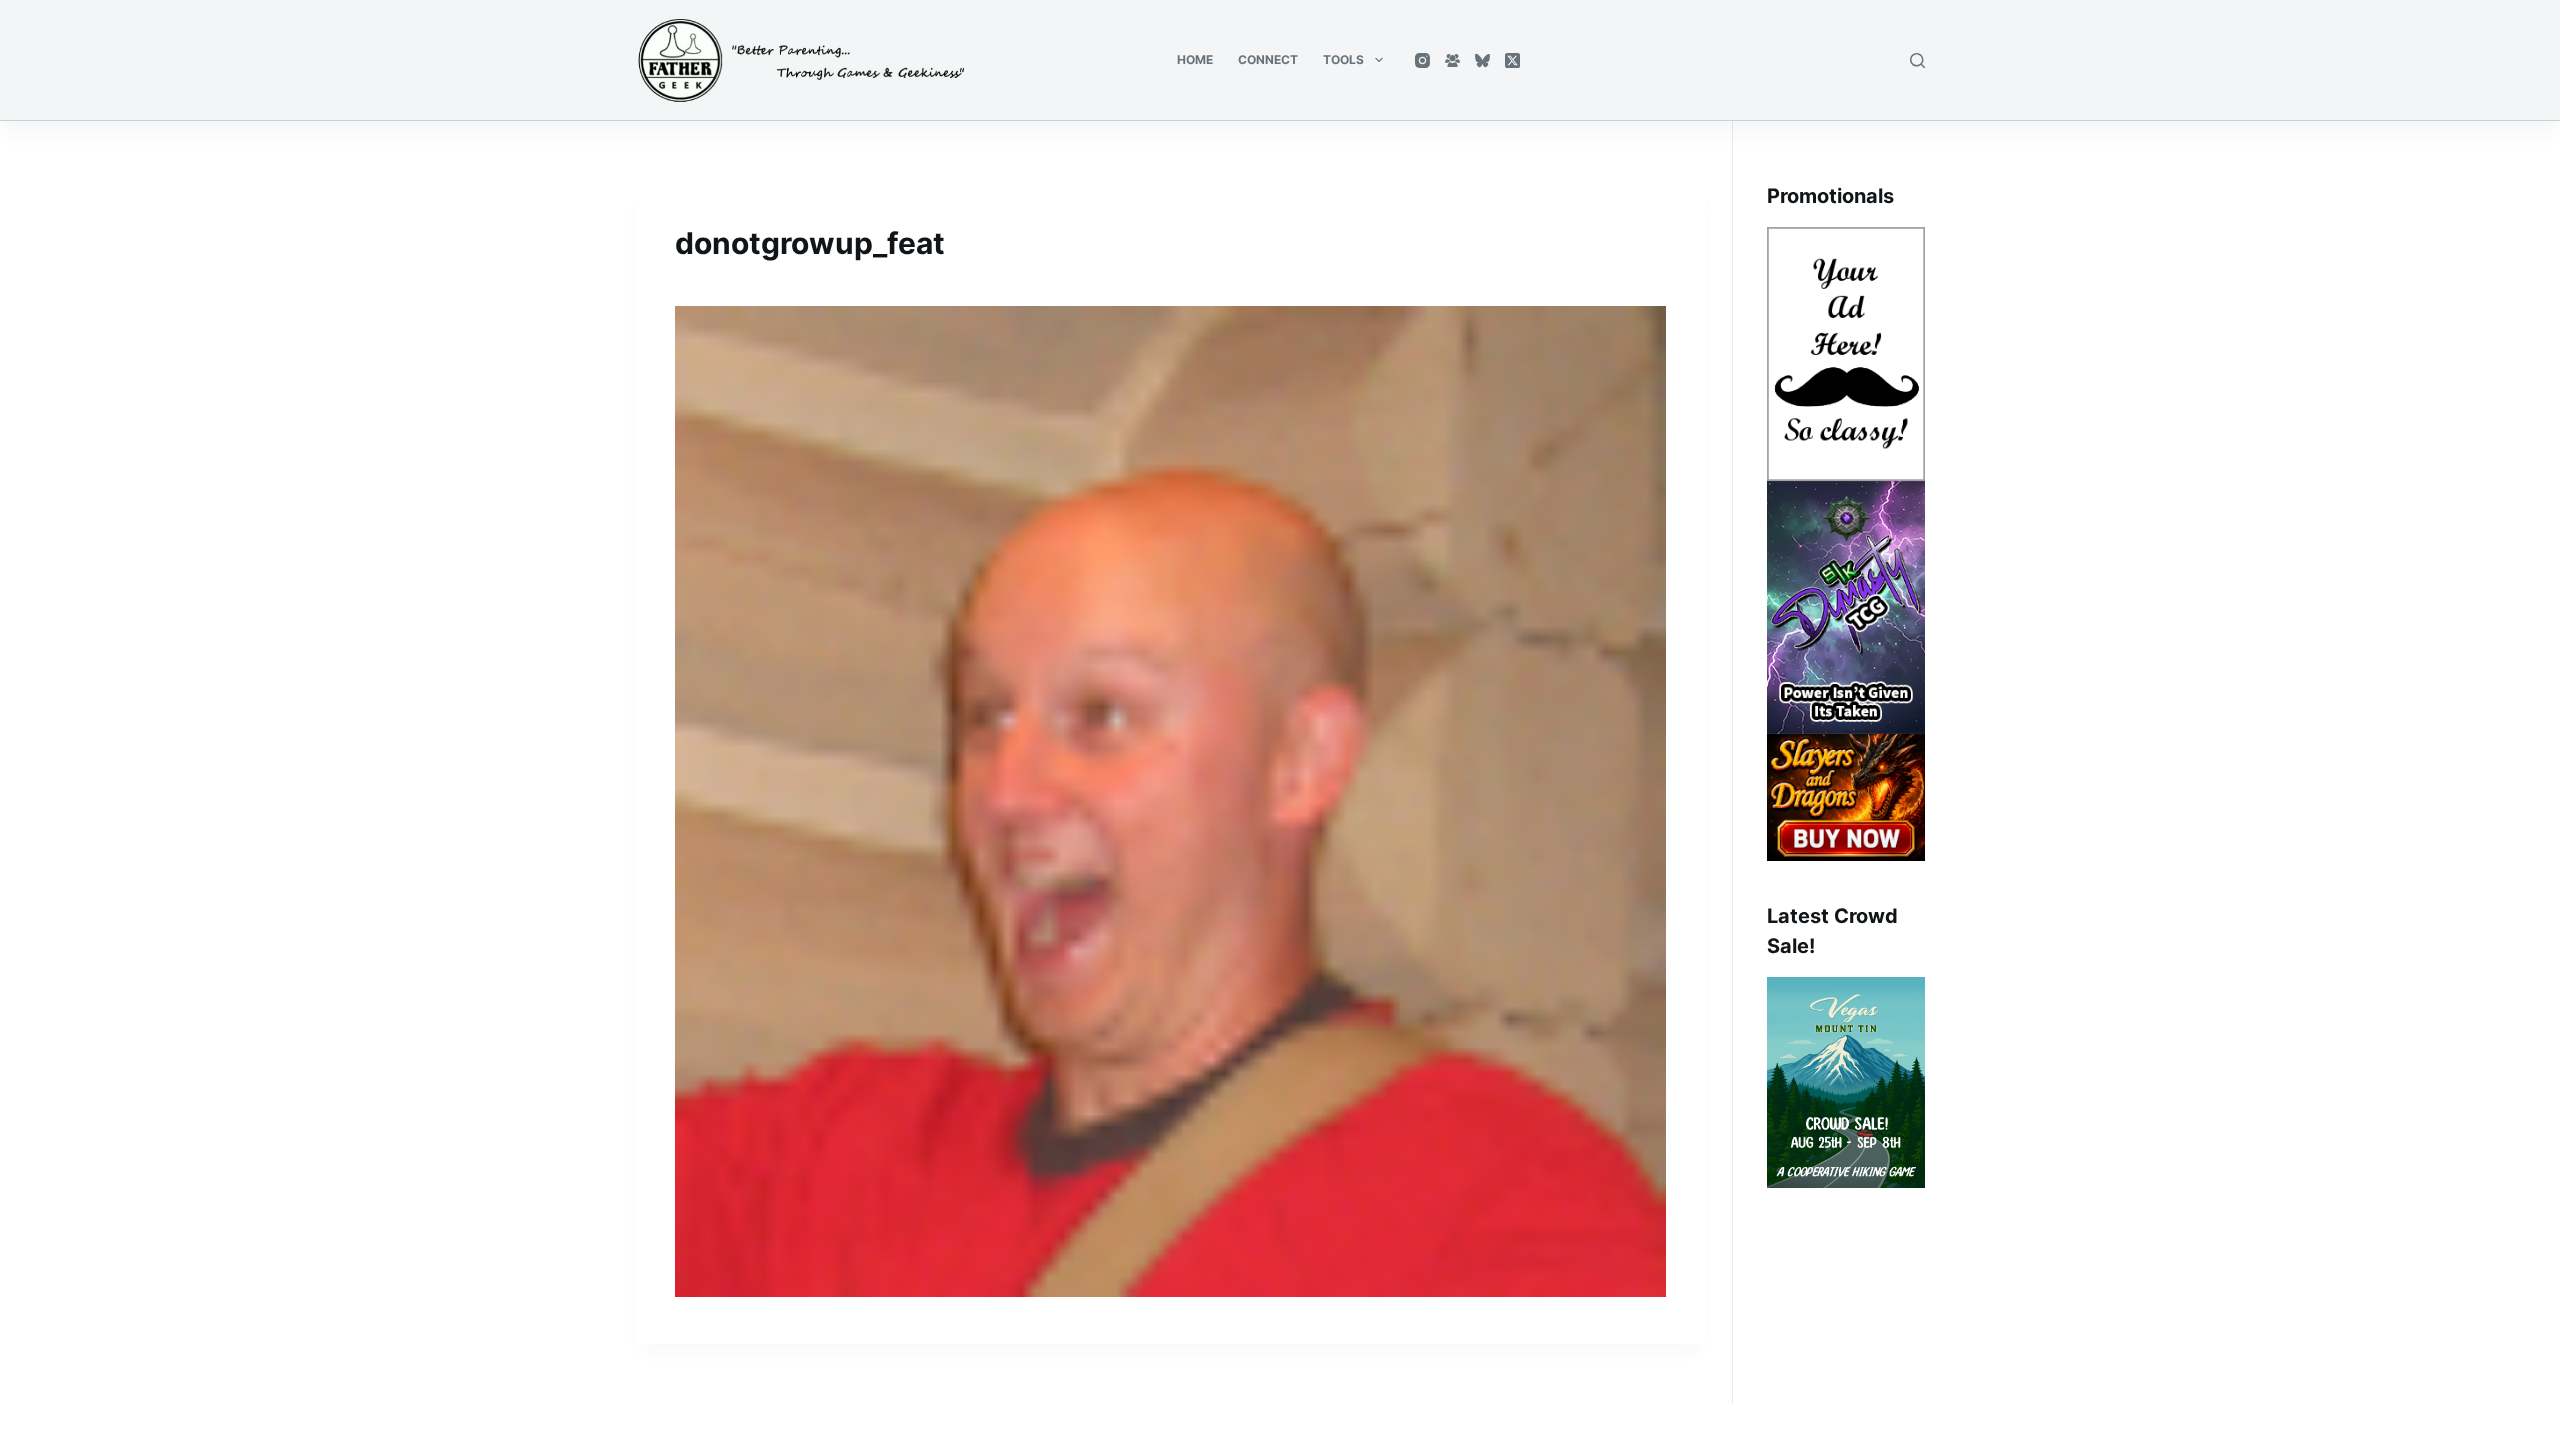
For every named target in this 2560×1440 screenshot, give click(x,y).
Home (1195, 59)
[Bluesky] (1482, 60)
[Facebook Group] (1452, 60)
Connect (1268, 59)
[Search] (1917, 60)
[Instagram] (1422, 60)
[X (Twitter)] (1512, 60)
